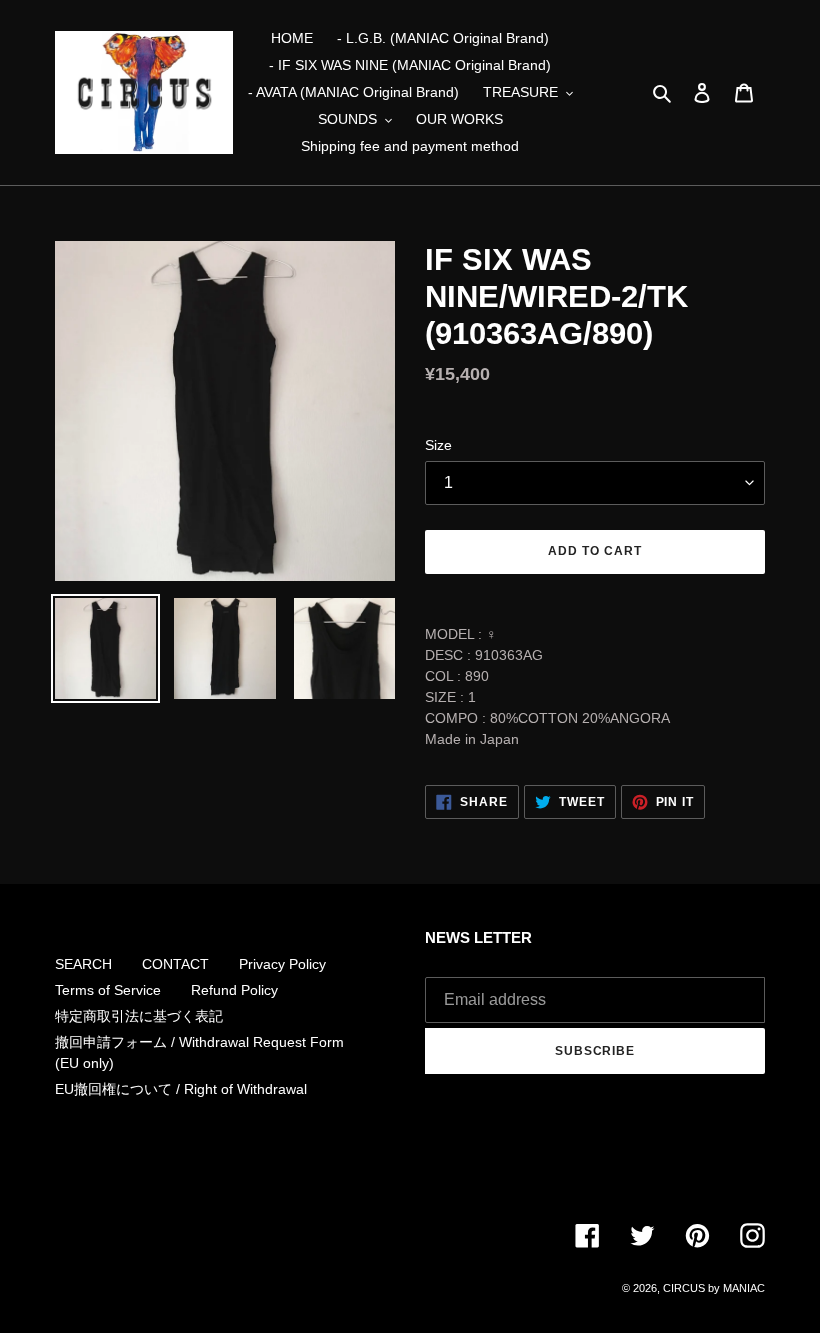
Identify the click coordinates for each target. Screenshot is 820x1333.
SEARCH (83, 964)
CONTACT (175, 964)
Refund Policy (234, 990)
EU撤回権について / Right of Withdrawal (181, 1089)
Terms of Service (108, 990)
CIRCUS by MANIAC (714, 1288)
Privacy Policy (282, 964)
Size (438, 445)
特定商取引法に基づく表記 (139, 1016)
